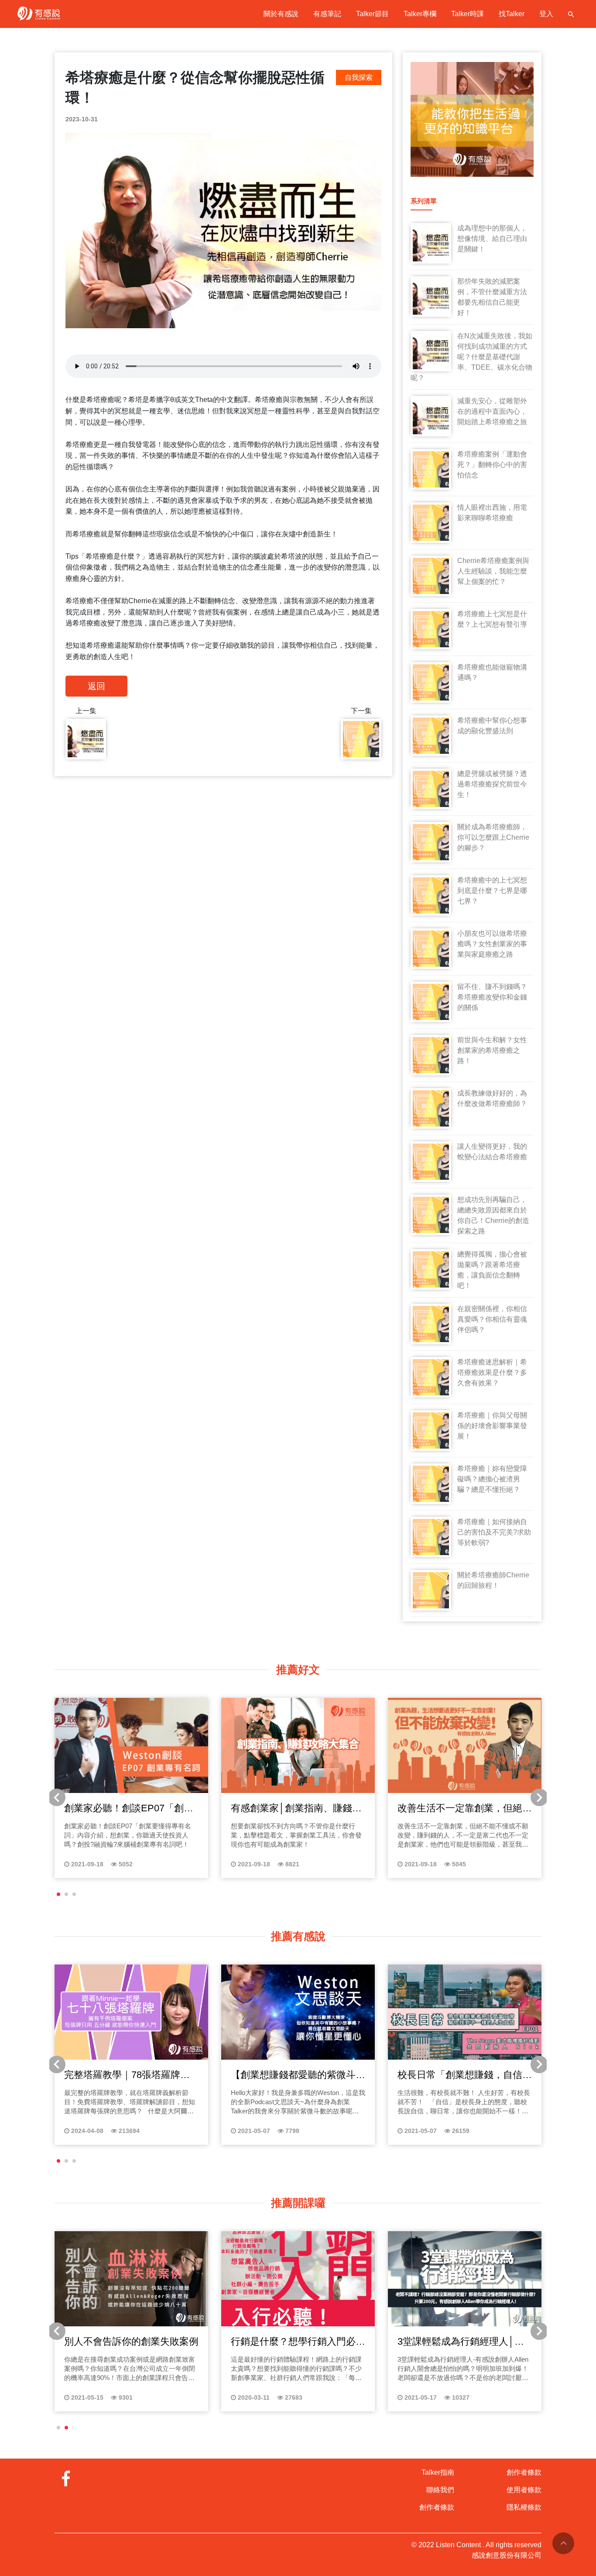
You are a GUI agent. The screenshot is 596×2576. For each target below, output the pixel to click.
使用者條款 (524, 2490)
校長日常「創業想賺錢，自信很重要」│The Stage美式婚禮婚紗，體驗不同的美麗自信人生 (465, 2075)
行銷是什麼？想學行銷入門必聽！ (293, 2342)
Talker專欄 (420, 14)
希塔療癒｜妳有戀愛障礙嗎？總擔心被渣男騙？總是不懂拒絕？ (492, 1479)
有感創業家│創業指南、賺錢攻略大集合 (296, 1809)
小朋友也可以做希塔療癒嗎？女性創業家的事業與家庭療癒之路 (492, 944)
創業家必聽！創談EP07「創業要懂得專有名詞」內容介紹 (129, 1809)
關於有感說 (281, 14)
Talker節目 (372, 14)
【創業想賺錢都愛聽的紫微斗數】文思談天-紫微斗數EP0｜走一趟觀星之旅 (294, 2075)
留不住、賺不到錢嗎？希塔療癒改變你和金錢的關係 (492, 997)
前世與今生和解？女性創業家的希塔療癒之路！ (492, 1050)
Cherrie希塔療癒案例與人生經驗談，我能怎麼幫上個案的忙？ (493, 571)
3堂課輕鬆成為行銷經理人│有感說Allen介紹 (461, 2342)
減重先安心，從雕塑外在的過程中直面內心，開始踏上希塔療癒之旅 (492, 411)
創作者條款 (437, 2507)
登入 (546, 14)
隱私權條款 (524, 2507)
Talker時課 (468, 14)
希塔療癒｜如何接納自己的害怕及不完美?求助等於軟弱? (494, 1532)
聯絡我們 (440, 2490)
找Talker (512, 14)
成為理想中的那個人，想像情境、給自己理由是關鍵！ (492, 239)
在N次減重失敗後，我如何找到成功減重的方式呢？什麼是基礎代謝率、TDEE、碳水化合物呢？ (471, 357)
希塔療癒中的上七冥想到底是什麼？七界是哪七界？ (492, 891)
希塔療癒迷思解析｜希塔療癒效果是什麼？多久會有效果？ (492, 1372)
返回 (96, 686)
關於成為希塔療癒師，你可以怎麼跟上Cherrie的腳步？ (493, 837)
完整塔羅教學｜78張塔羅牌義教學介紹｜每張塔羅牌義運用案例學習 (131, 2075)
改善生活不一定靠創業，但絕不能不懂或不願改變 (465, 1809)
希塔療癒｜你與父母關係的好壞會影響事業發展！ (492, 1426)
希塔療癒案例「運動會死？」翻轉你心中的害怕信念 (492, 465)
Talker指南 (438, 2472)
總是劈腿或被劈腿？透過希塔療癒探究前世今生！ (492, 784)
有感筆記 (327, 14)
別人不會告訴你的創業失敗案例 (131, 2341)
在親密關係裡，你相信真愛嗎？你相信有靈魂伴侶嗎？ (492, 1319)
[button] (58, 1894)
